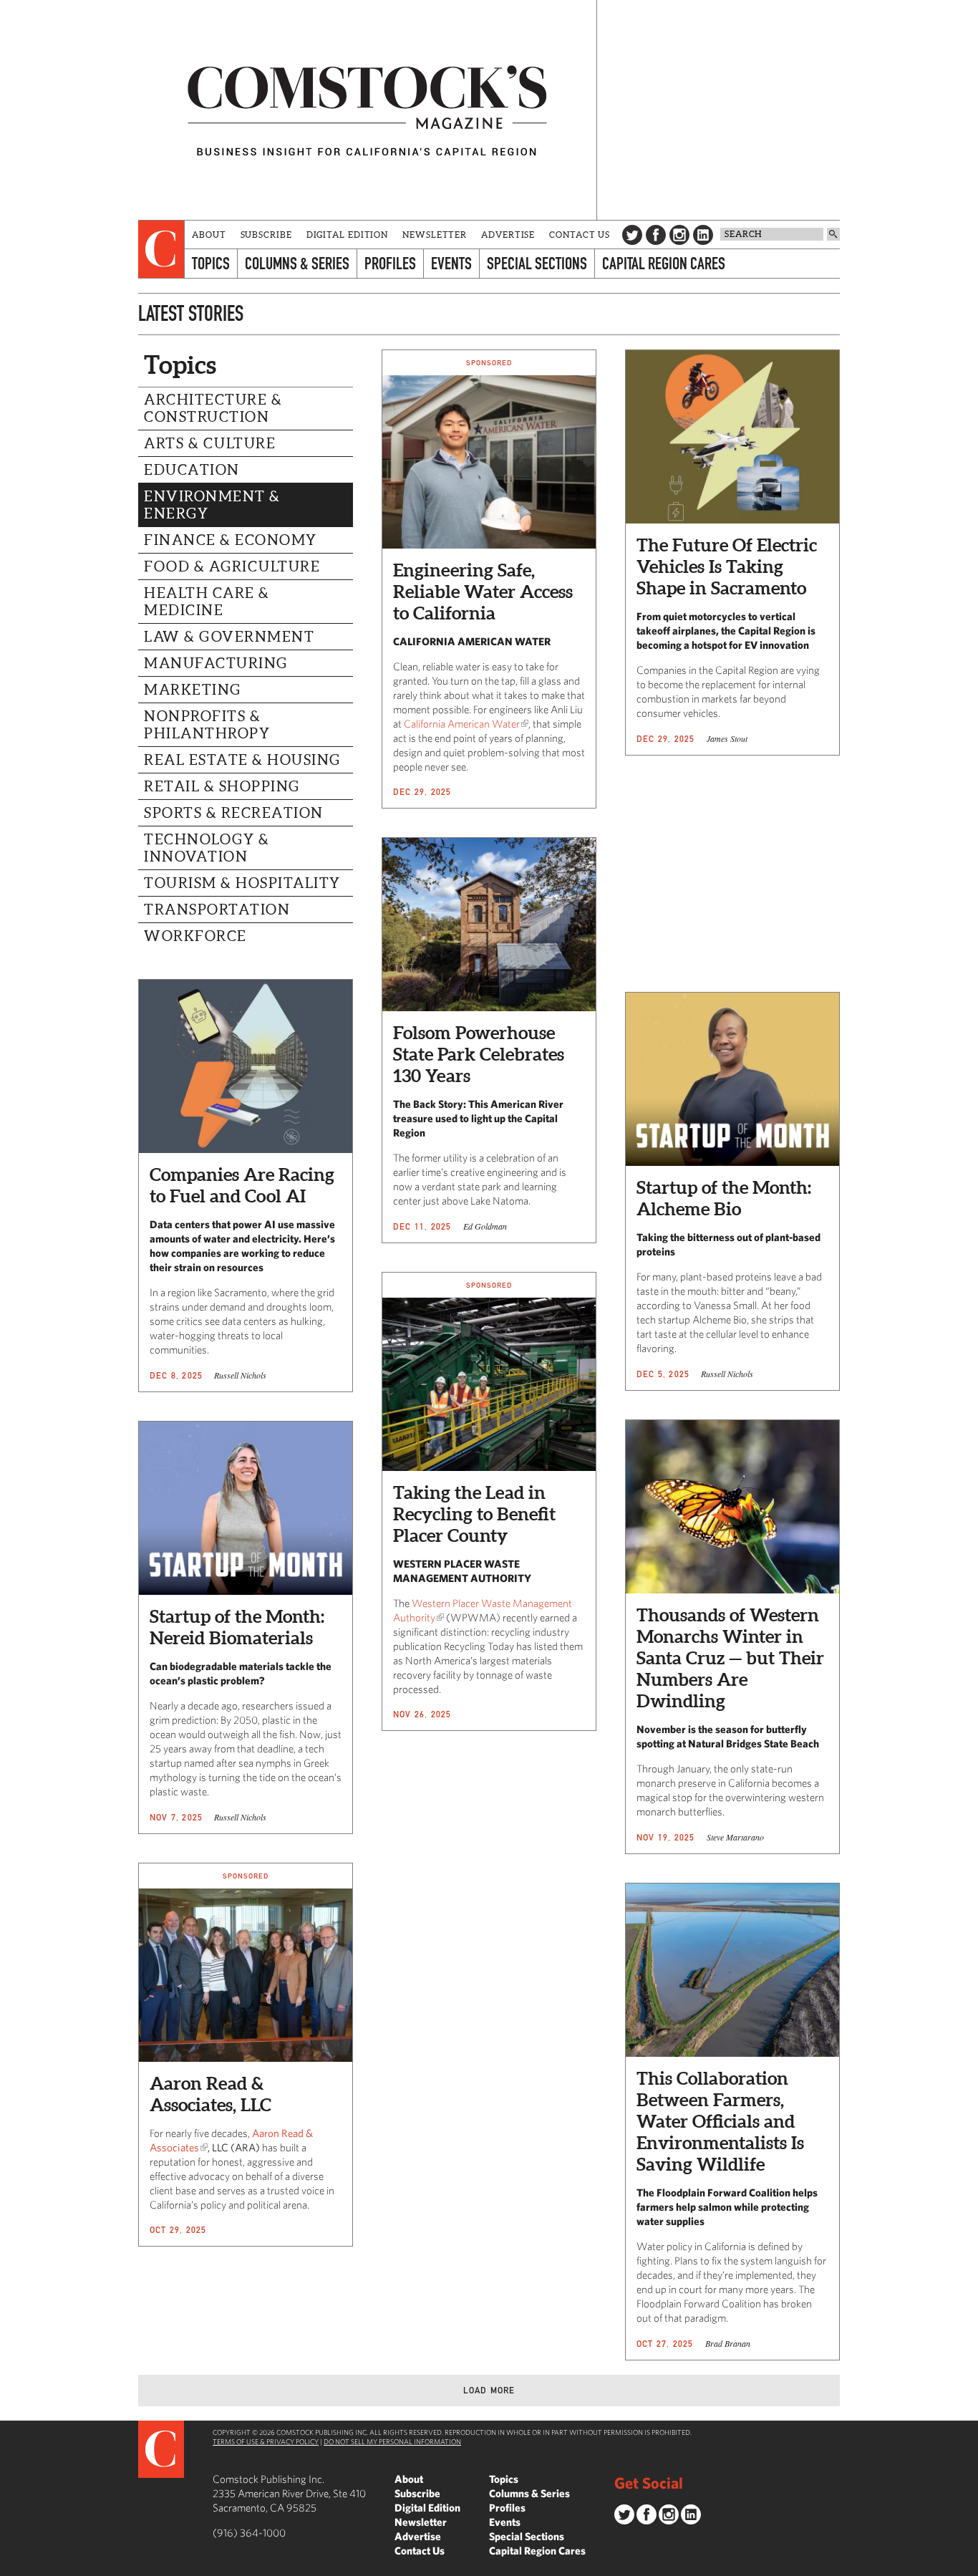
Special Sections (537, 263)
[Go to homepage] (367, 110)
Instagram (679, 235)
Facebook (656, 235)
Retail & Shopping (222, 786)
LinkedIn (703, 235)
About (209, 235)
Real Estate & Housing (242, 760)
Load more (489, 2390)
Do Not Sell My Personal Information (392, 2441)
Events (451, 263)
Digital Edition (348, 235)
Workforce (195, 936)
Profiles (390, 263)
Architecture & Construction (213, 408)
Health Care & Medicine (207, 602)
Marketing (193, 690)
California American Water (462, 724)
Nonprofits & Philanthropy (207, 725)
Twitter (632, 235)
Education (192, 470)
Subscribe (266, 235)
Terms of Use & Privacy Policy (266, 2441)
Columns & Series (297, 263)
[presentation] (161, 249)
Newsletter (435, 235)
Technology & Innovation (207, 848)
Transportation (217, 910)
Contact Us (580, 235)
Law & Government (229, 637)
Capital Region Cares (664, 263)
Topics (211, 263)
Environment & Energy (212, 505)
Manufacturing (216, 663)
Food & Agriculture (232, 566)
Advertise (508, 235)
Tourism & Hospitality (242, 883)
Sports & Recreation (234, 813)
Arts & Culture (210, 443)
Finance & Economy (231, 540)
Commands (11, 2565)
